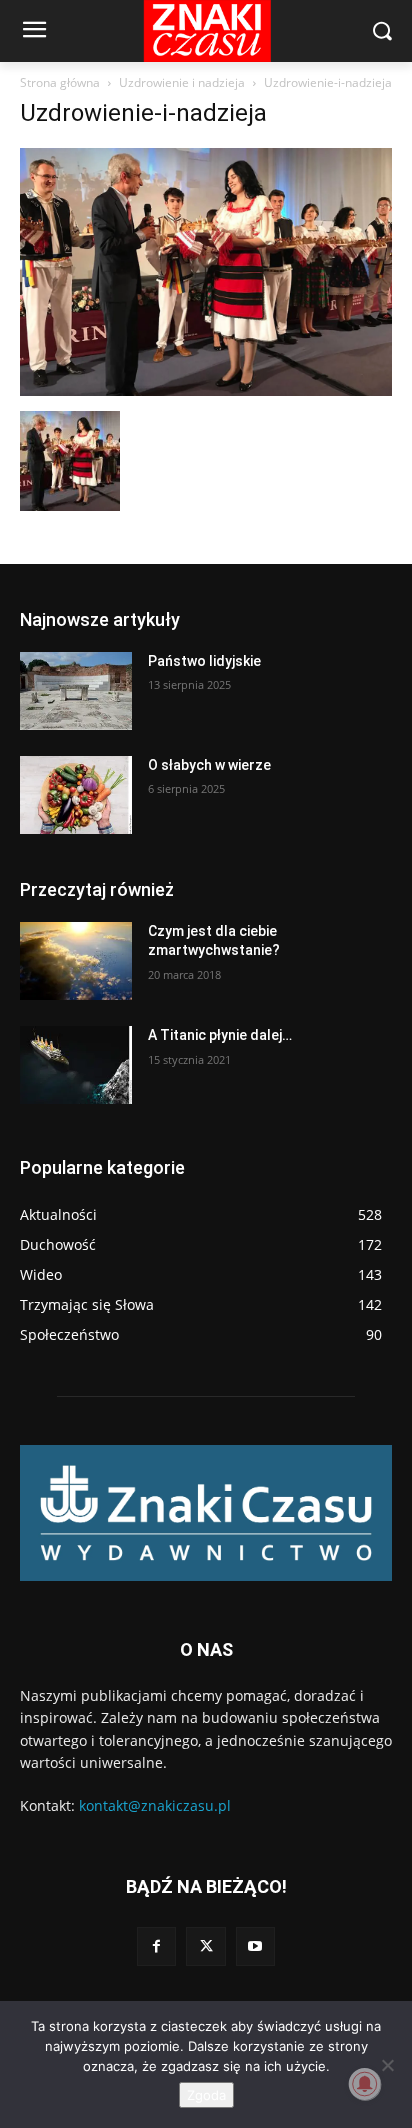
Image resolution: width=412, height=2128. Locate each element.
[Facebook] (156, 1946)
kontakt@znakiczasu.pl (155, 1805)
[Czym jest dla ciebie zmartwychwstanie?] (76, 961)
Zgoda (206, 2095)
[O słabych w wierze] (76, 795)
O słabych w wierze (209, 765)
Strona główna (60, 82)
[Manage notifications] (365, 2084)
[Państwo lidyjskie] (76, 691)
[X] (205, 1946)
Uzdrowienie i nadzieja (182, 82)
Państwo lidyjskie (204, 661)
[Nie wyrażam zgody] (387, 2065)
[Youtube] (255, 1946)
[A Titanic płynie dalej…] (76, 1065)
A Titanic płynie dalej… (220, 1035)
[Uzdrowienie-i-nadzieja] (206, 390)
